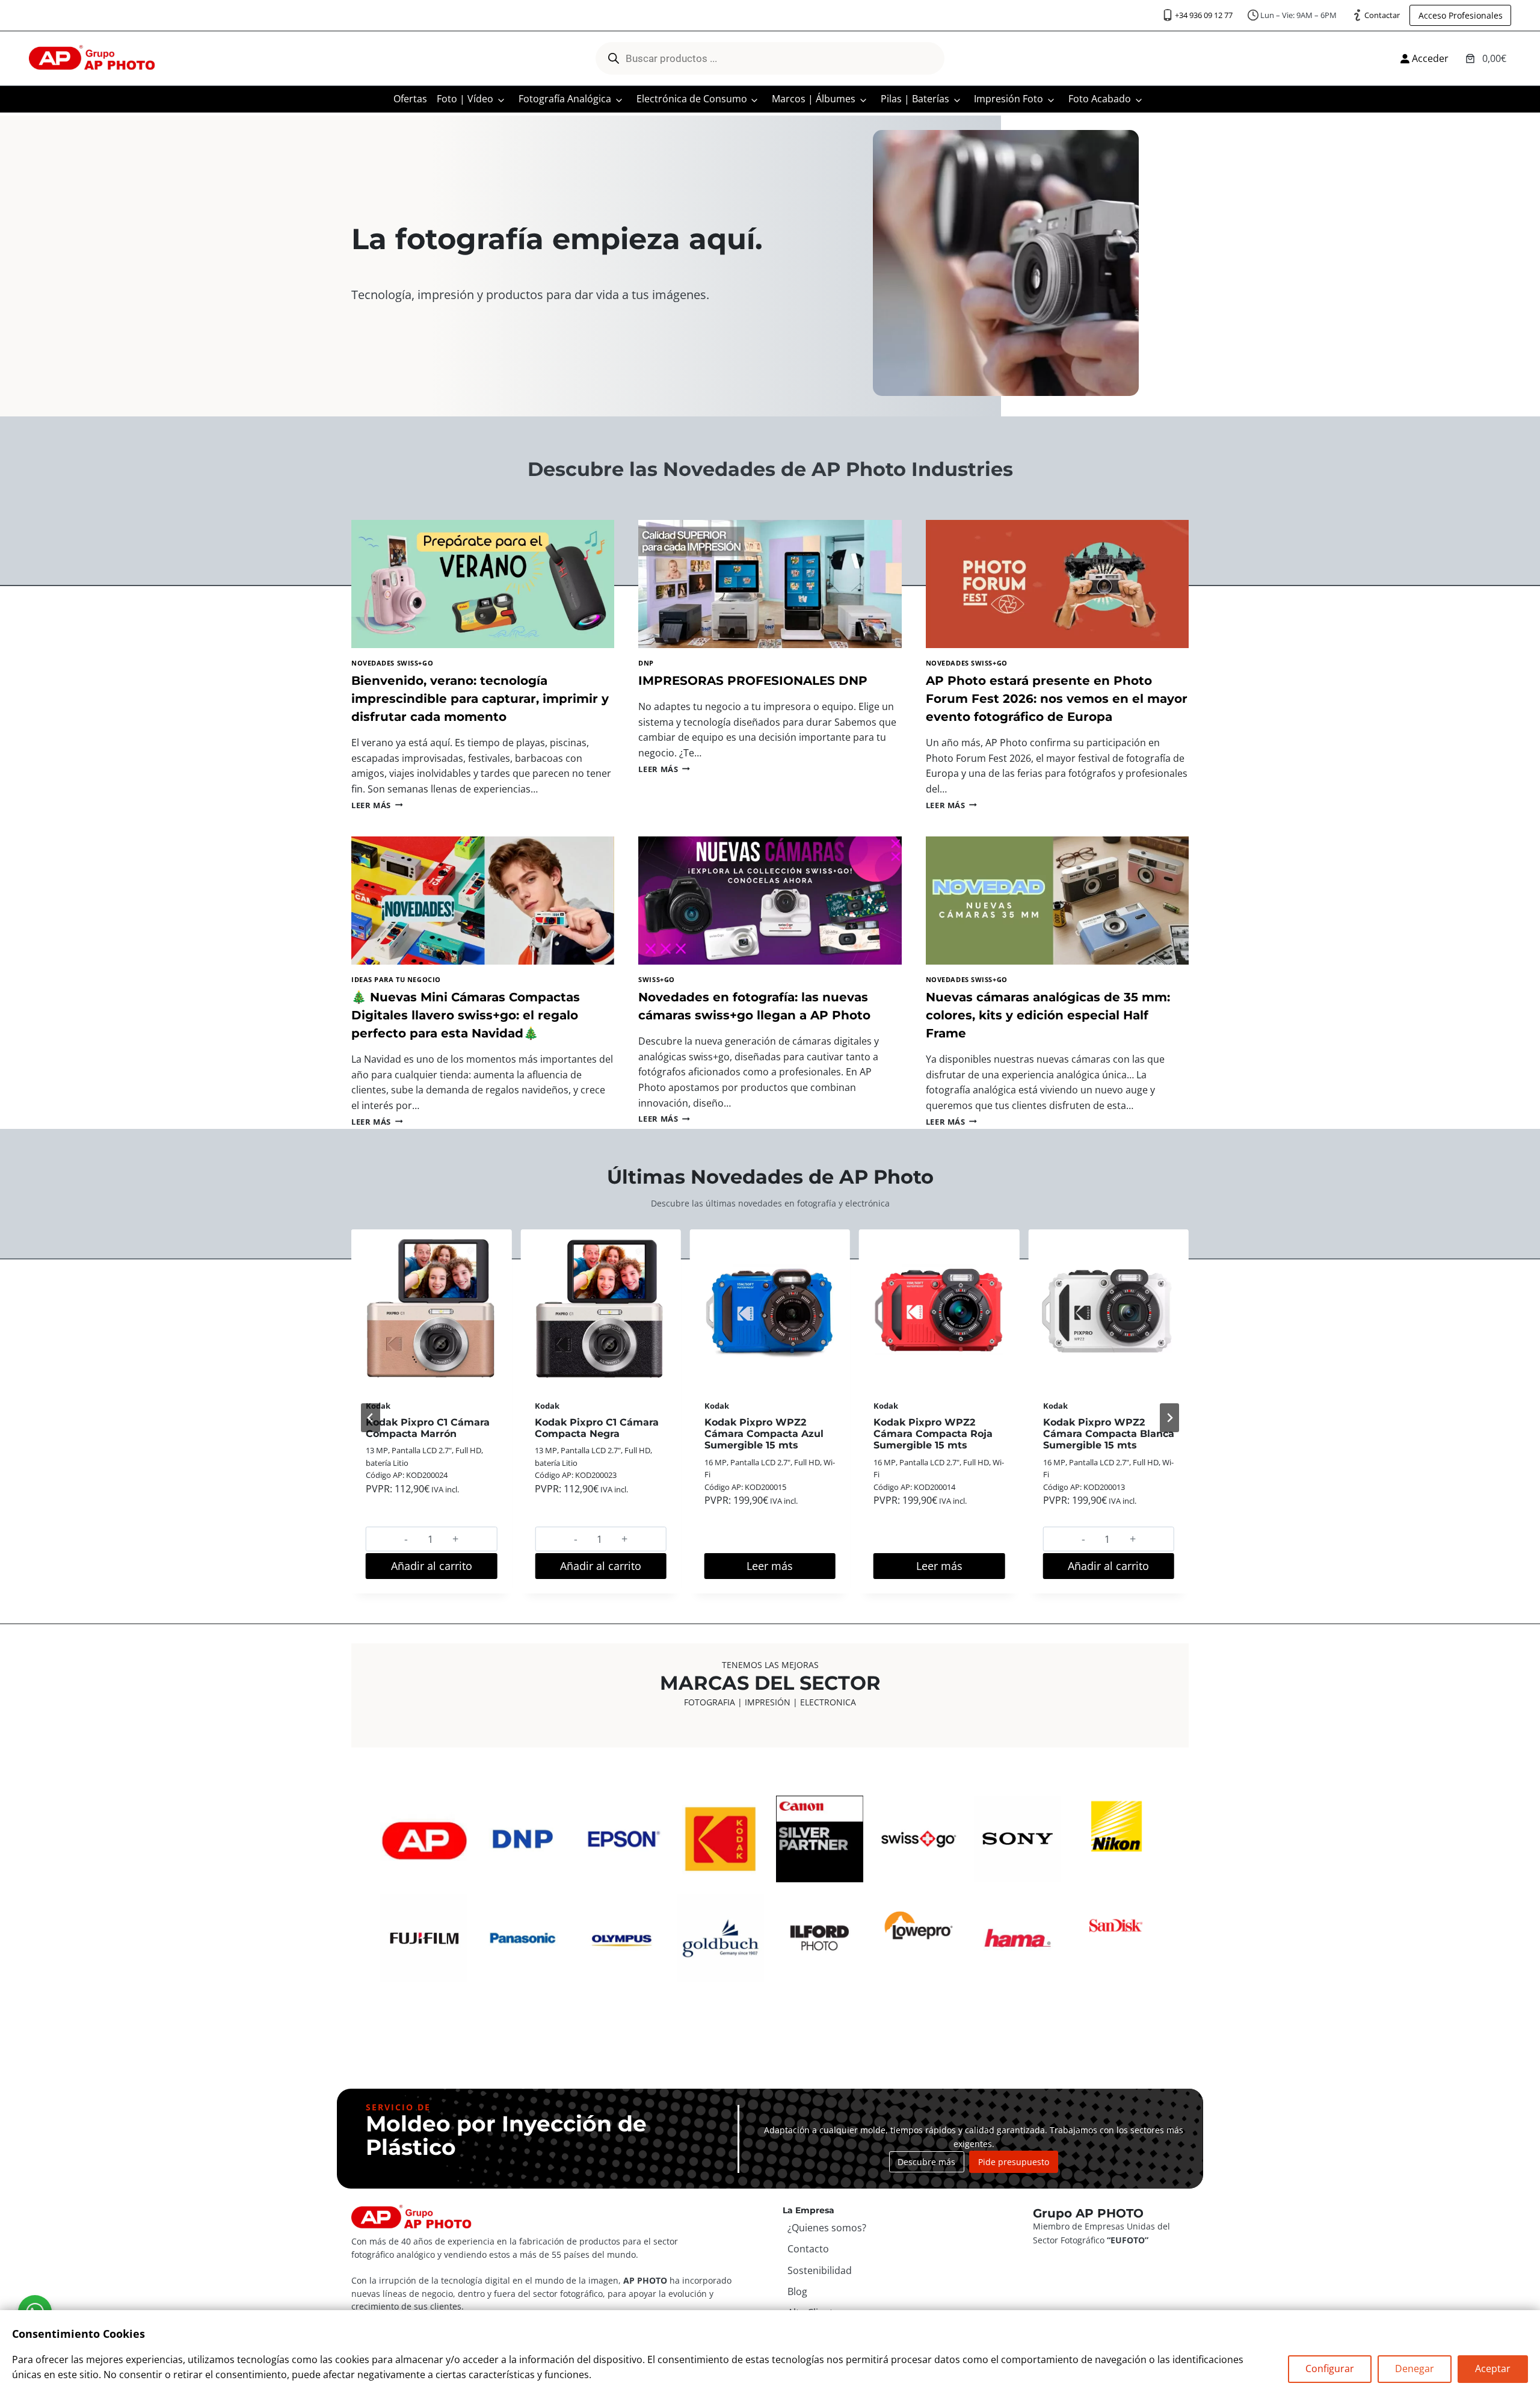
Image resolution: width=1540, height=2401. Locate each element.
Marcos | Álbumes (814, 99)
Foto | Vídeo (465, 99)
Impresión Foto (1009, 99)
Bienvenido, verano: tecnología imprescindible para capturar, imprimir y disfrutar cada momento (480, 699)
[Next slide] (1169, 1418)
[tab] (727, 1610)
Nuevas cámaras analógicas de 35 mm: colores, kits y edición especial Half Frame (1048, 1015)
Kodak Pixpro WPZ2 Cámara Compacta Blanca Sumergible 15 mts (939, 1434)
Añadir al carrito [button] (432, 1566)
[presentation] (483, 584)
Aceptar (1493, 2369)
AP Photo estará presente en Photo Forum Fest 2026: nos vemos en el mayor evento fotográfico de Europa (1057, 699)
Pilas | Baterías (915, 99)
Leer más (377, 805)
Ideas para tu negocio (396, 979)
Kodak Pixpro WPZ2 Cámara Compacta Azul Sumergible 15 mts (594, 1434)
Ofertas (410, 99)
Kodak (547, 1406)
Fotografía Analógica (565, 99)
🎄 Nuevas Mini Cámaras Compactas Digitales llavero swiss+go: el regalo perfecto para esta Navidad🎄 (466, 1015)
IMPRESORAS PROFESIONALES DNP (753, 681)
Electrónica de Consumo (692, 99)
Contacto (808, 2249)
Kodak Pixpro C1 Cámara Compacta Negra (428, 1428)
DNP (646, 663)
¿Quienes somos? (827, 2228)
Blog (797, 2291)
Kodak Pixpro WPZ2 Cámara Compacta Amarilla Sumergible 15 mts (1101, 1440)
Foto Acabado (1100, 99)
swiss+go (656, 979)
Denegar (1415, 2369)
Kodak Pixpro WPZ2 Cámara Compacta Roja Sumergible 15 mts (764, 1434)
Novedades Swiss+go (392, 663)
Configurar (1330, 2369)
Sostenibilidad (820, 2270)
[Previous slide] (371, 1418)
